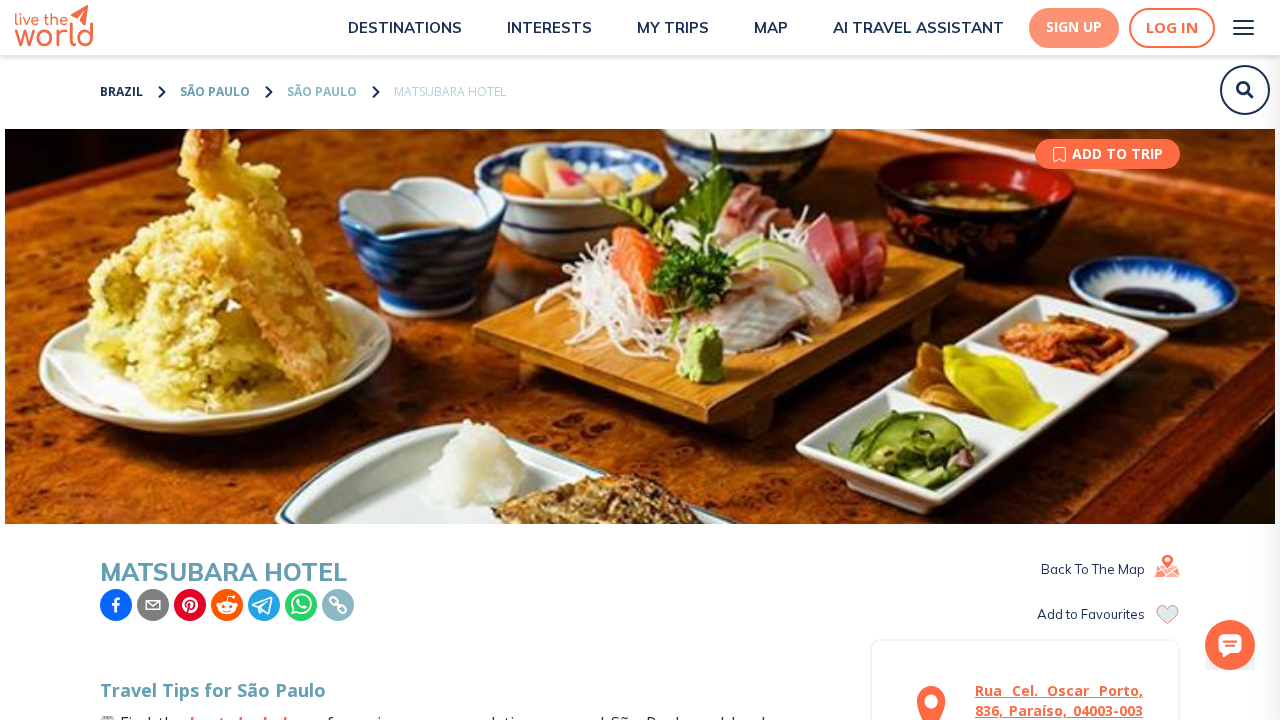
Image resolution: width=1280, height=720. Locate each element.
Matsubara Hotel (450, 91)
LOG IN (1172, 27)
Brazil (121, 91)
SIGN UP (1074, 27)
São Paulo (215, 91)
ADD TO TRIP (1117, 153)
